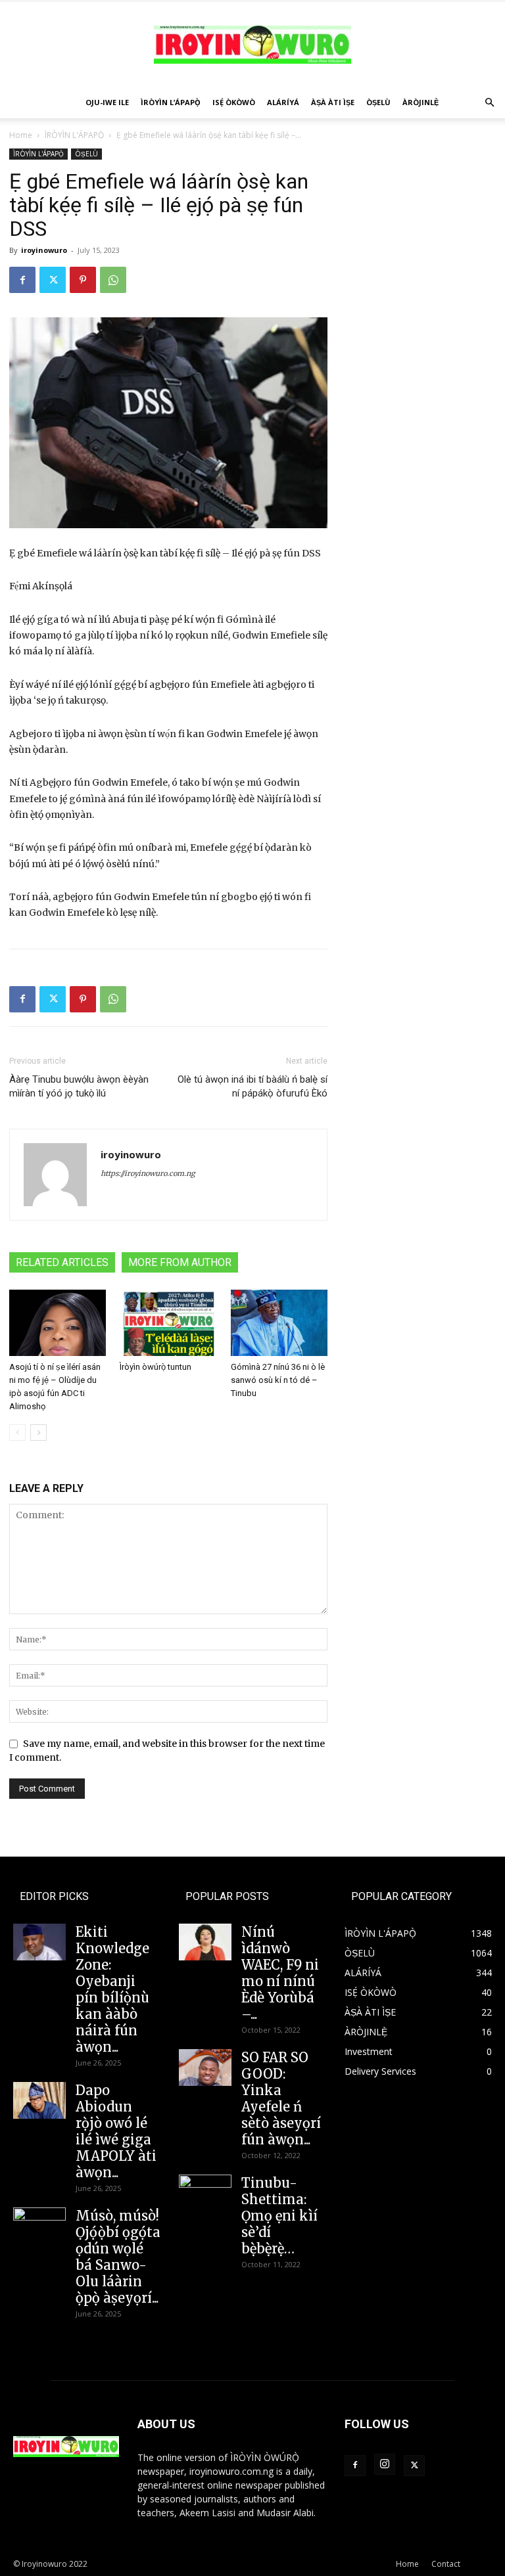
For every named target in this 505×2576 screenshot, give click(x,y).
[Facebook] (22, 280)
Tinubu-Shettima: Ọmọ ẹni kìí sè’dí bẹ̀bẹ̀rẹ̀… (279, 2216)
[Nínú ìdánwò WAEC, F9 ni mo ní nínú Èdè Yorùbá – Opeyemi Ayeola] (205, 1942)
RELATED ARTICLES (62, 1262)
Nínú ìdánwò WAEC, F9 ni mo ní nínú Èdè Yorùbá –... (280, 1973)
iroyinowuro (44, 250)
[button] (489, 103)
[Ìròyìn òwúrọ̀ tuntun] (168, 1323)
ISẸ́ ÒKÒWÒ (234, 102)
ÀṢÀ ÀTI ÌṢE (333, 102)
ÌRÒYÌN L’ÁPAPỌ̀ (171, 102)
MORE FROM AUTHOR (180, 1262)
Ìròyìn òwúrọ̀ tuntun (156, 1367)
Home (21, 135)
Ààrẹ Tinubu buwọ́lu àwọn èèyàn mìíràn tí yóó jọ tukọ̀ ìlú (79, 1086)
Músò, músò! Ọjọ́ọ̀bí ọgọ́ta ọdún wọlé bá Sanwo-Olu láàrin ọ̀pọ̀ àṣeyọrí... (118, 2257)
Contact (446, 2564)
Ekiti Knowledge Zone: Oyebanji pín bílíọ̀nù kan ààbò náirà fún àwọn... (112, 1989)
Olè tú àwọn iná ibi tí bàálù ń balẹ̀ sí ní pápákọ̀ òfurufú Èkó (252, 1086)
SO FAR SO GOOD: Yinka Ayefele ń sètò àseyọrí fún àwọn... (281, 2098)
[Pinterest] (83, 280)
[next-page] (38, 1433)
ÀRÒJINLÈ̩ (421, 102)
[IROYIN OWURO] (252, 45)
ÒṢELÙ (378, 102)
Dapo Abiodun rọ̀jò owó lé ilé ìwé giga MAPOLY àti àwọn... (116, 2131)
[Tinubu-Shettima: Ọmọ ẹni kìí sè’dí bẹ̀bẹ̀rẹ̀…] (205, 2189)
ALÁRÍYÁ (283, 102)
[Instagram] (385, 2464)
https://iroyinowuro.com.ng (148, 1173)
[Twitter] (53, 280)
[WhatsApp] (113, 280)
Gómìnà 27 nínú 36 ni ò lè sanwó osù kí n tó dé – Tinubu (278, 1380)
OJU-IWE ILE (107, 102)
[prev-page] (17, 1433)
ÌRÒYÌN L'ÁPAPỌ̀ (74, 135)
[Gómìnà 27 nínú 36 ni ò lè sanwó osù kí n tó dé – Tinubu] (279, 1323)
